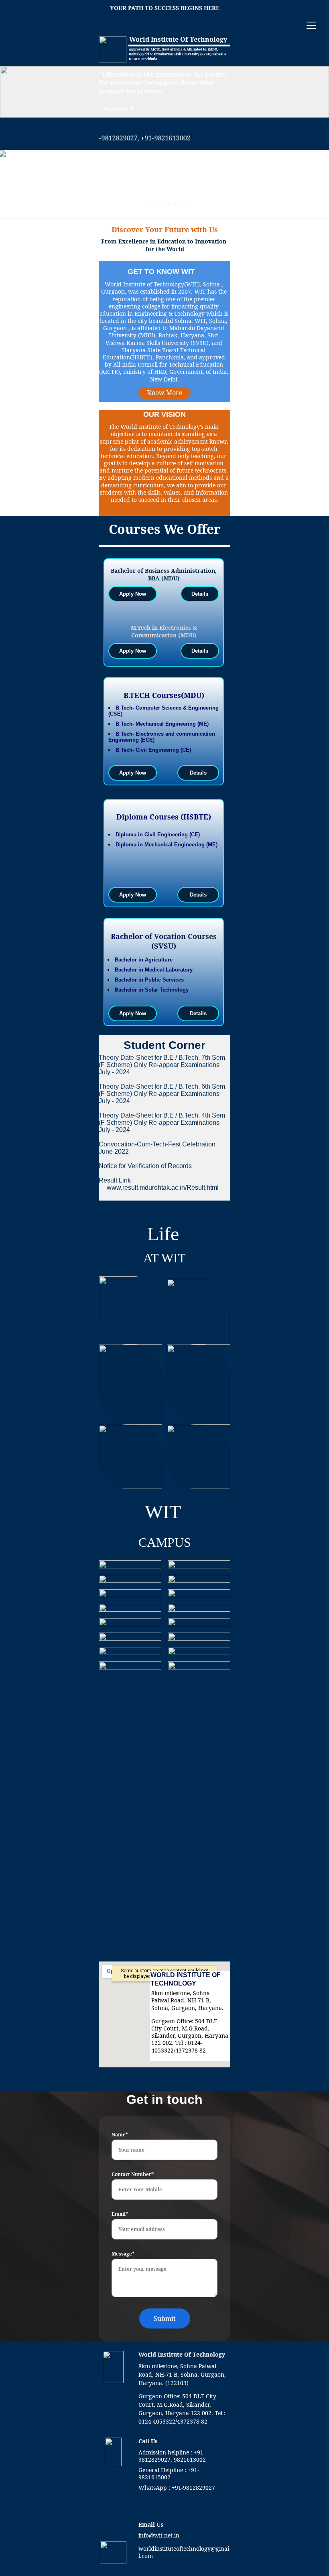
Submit (165, 2318)
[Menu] (311, 25)
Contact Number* (133, 2174)
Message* (123, 2254)
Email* (120, 2214)
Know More (165, 393)
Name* (120, 2135)
